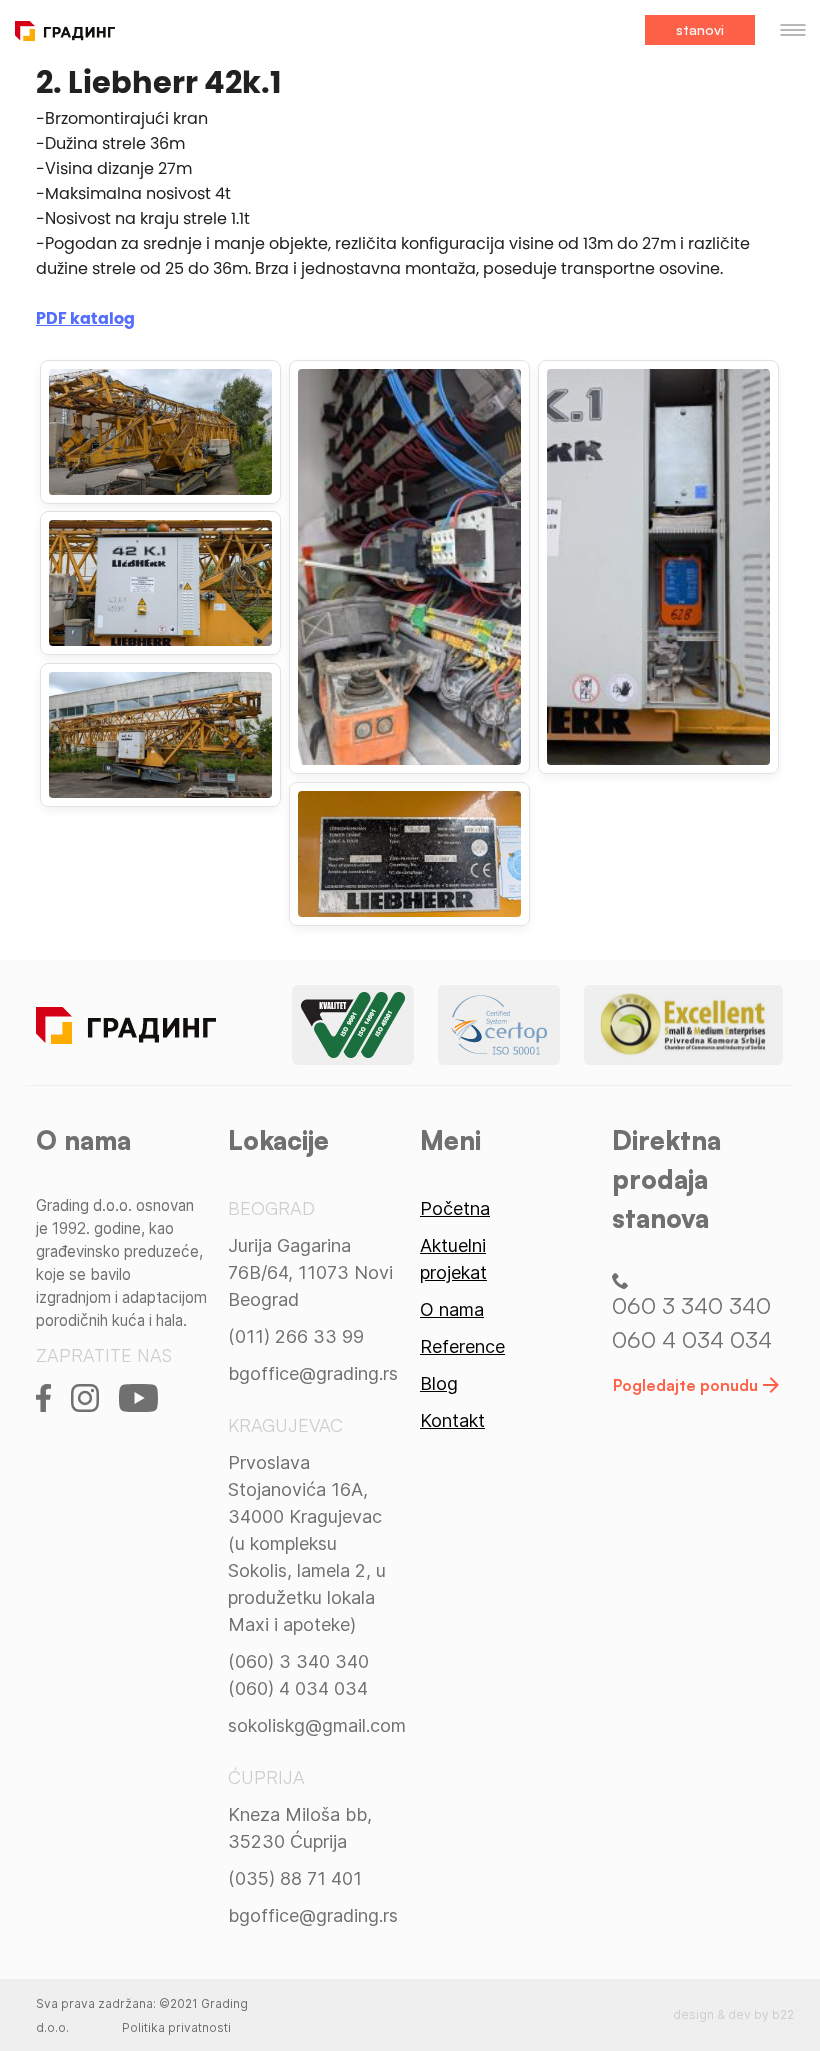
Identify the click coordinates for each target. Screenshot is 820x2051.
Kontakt (452, 1420)
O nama (452, 1309)
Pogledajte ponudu (685, 1385)
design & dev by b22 (733, 2015)
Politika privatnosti (176, 2027)
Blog (439, 1383)
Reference (462, 1346)
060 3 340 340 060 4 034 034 (692, 1322)
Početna (455, 1208)
